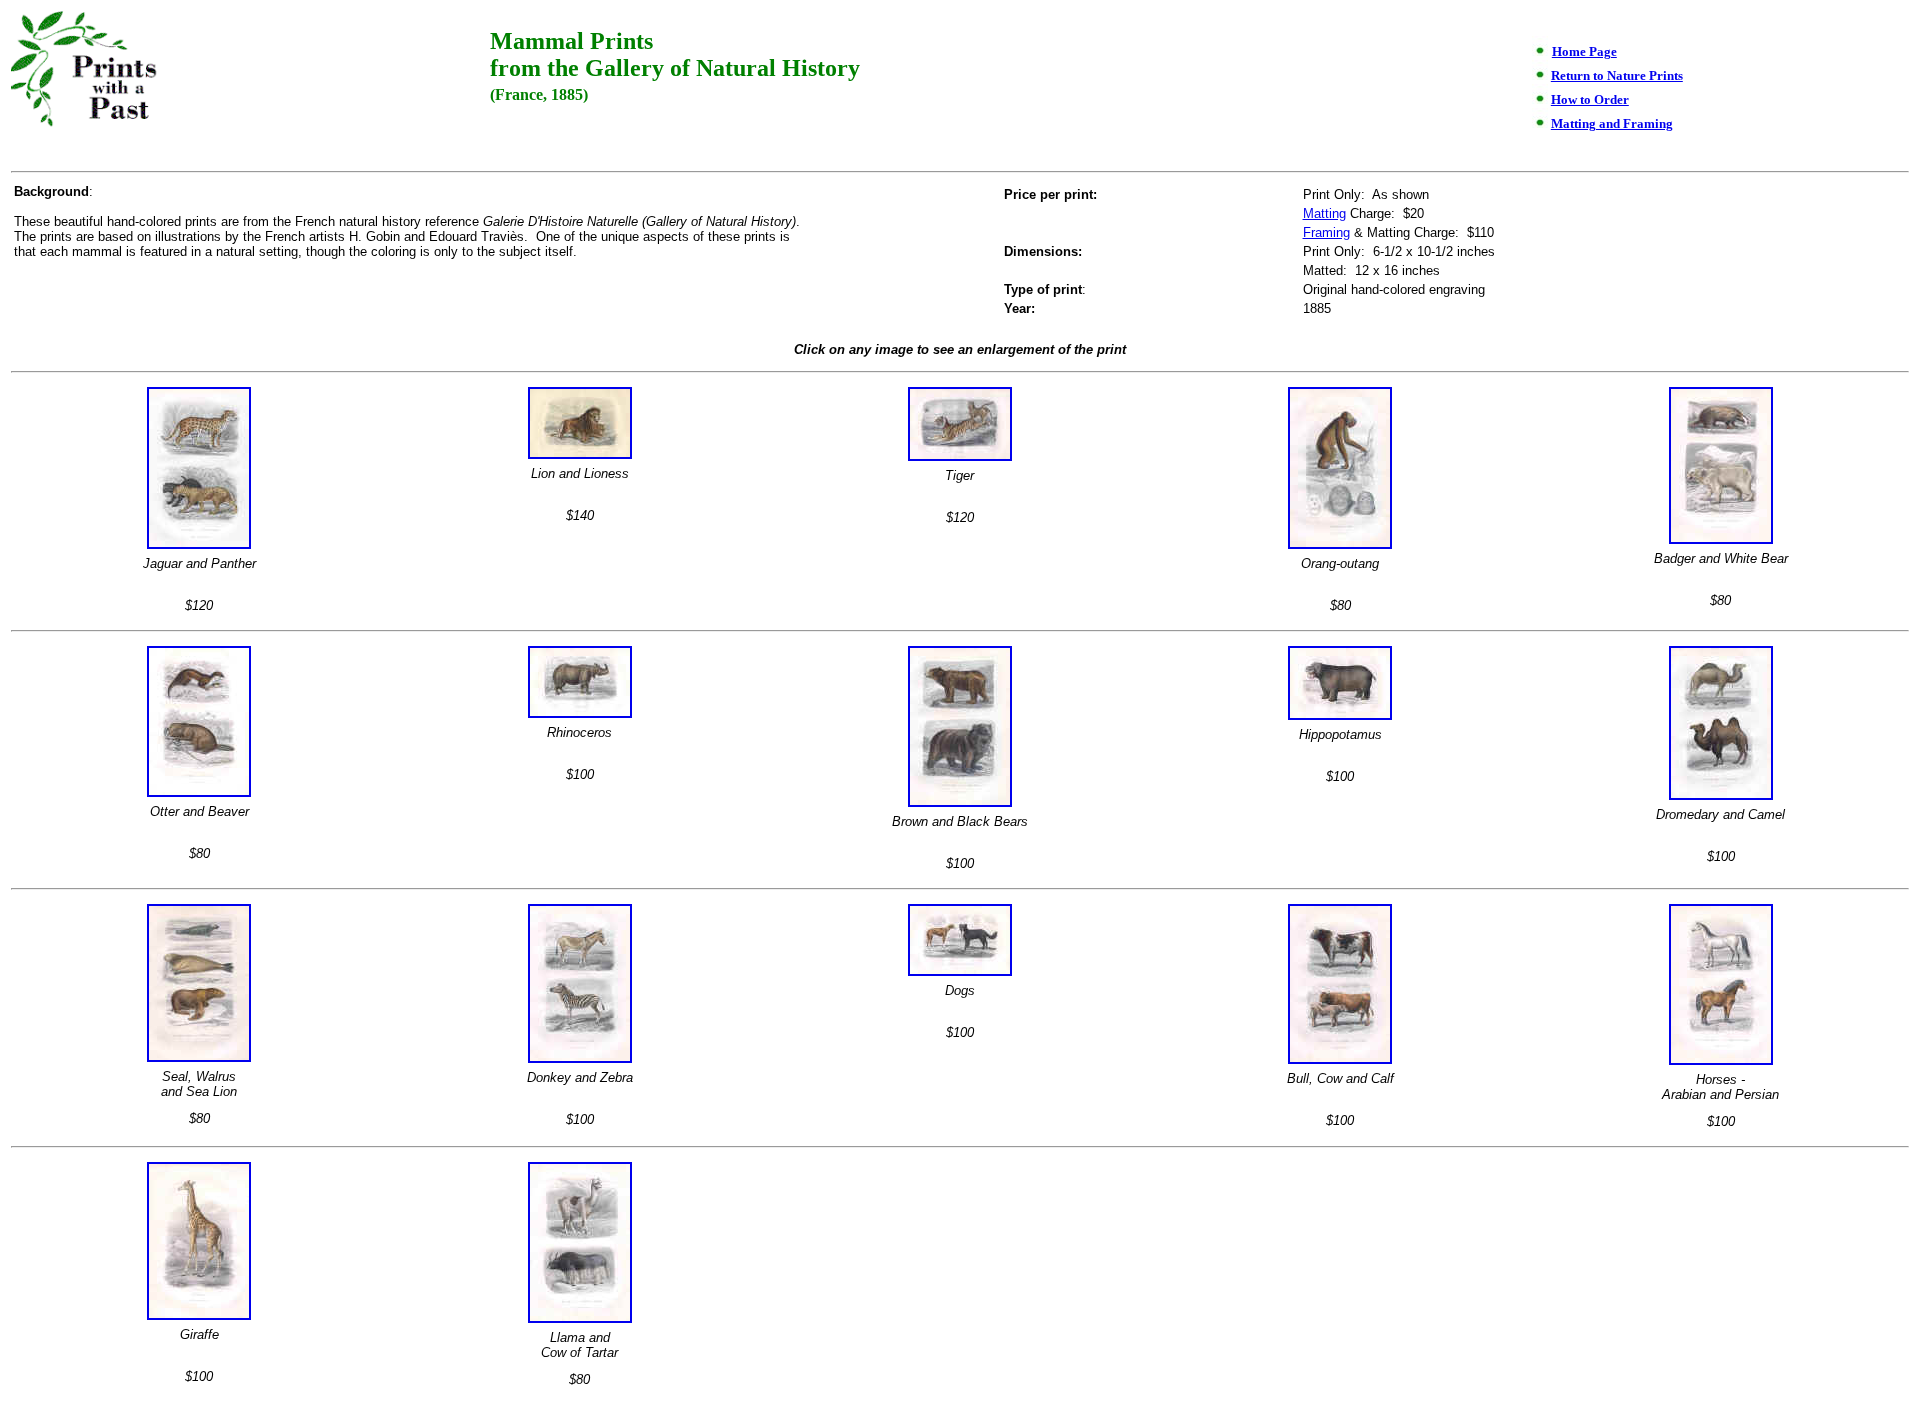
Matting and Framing (1612, 123)
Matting (1324, 213)
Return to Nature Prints (1617, 75)
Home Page (1584, 51)
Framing (1326, 232)
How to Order (1590, 99)
